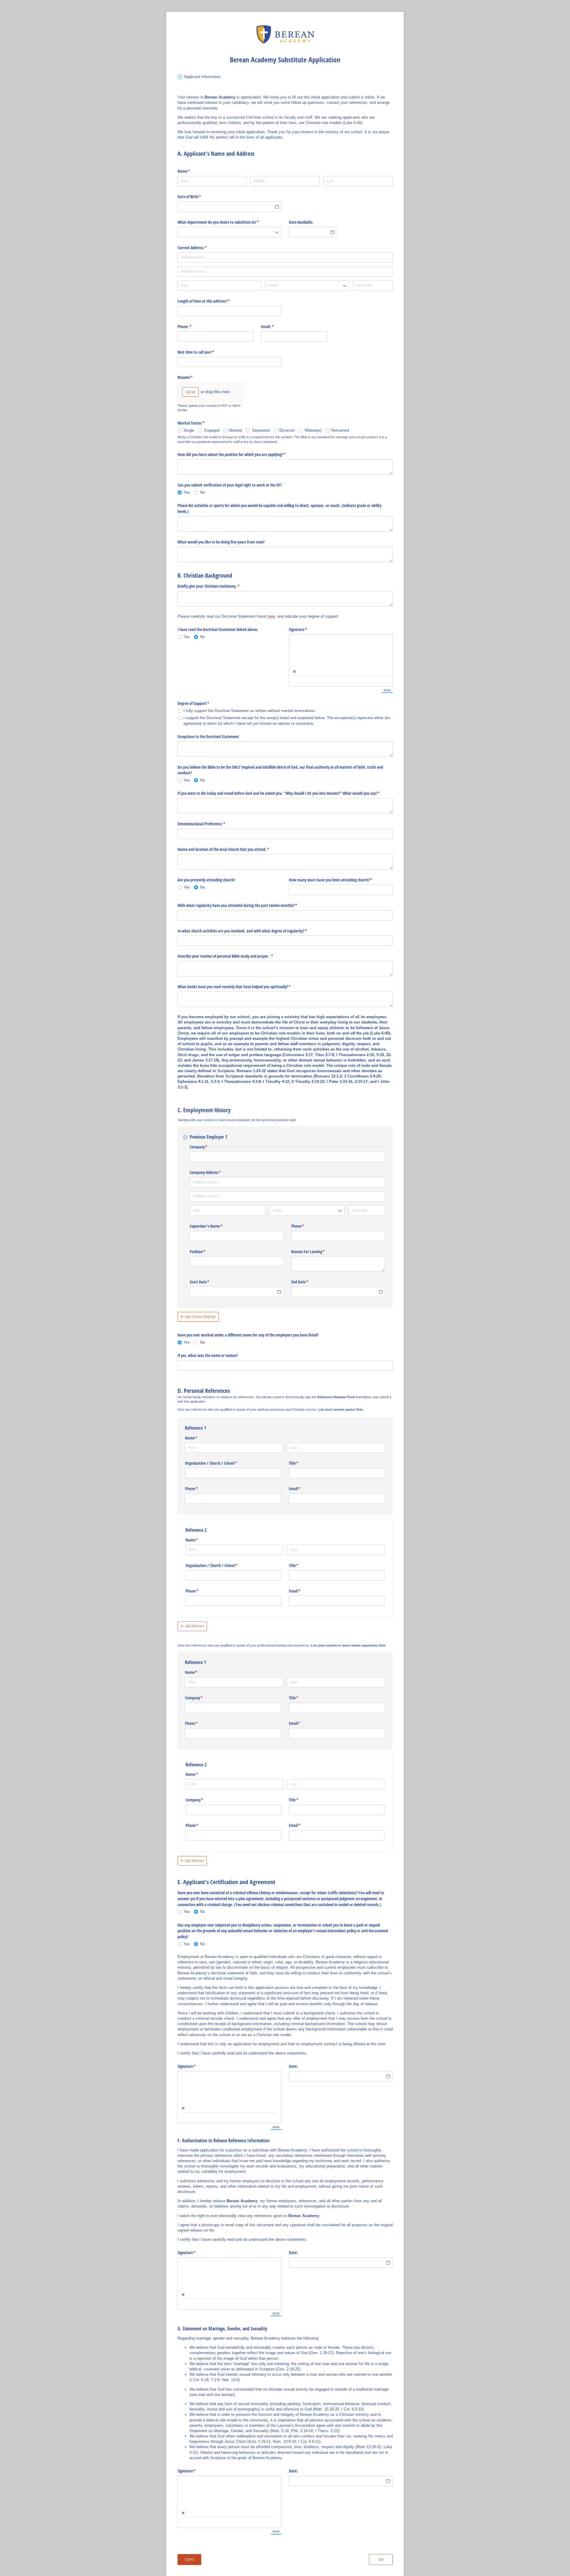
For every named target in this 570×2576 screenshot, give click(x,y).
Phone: (191, 326)
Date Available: (301, 222)
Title (301, 1463)
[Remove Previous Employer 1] (185, 1137)
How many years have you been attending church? (338, 880)
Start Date (206, 1282)
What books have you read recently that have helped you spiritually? (241, 987)
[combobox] (229, 232)
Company (206, 1147)
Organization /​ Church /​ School (218, 1463)
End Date (307, 1282)
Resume (192, 377)
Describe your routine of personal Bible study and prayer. (232, 956)
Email (302, 1489)
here (271, 616)
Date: (293, 2066)
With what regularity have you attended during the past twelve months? (244, 905)
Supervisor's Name (213, 1226)
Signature (305, 629)
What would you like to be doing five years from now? (221, 542)
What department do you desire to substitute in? (225, 222)
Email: (274, 326)
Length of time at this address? (211, 301)
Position (205, 1252)
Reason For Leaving (315, 1252)
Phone (305, 1226)
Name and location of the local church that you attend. (230, 849)
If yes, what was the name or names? (208, 1355)
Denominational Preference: (208, 824)
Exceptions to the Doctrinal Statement (208, 736)
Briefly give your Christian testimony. (216, 586)
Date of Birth (196, 197)
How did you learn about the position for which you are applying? (239, 454)
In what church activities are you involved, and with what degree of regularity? (249, 931)
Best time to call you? (203, 352)
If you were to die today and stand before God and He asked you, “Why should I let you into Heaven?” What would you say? (285, 793)
